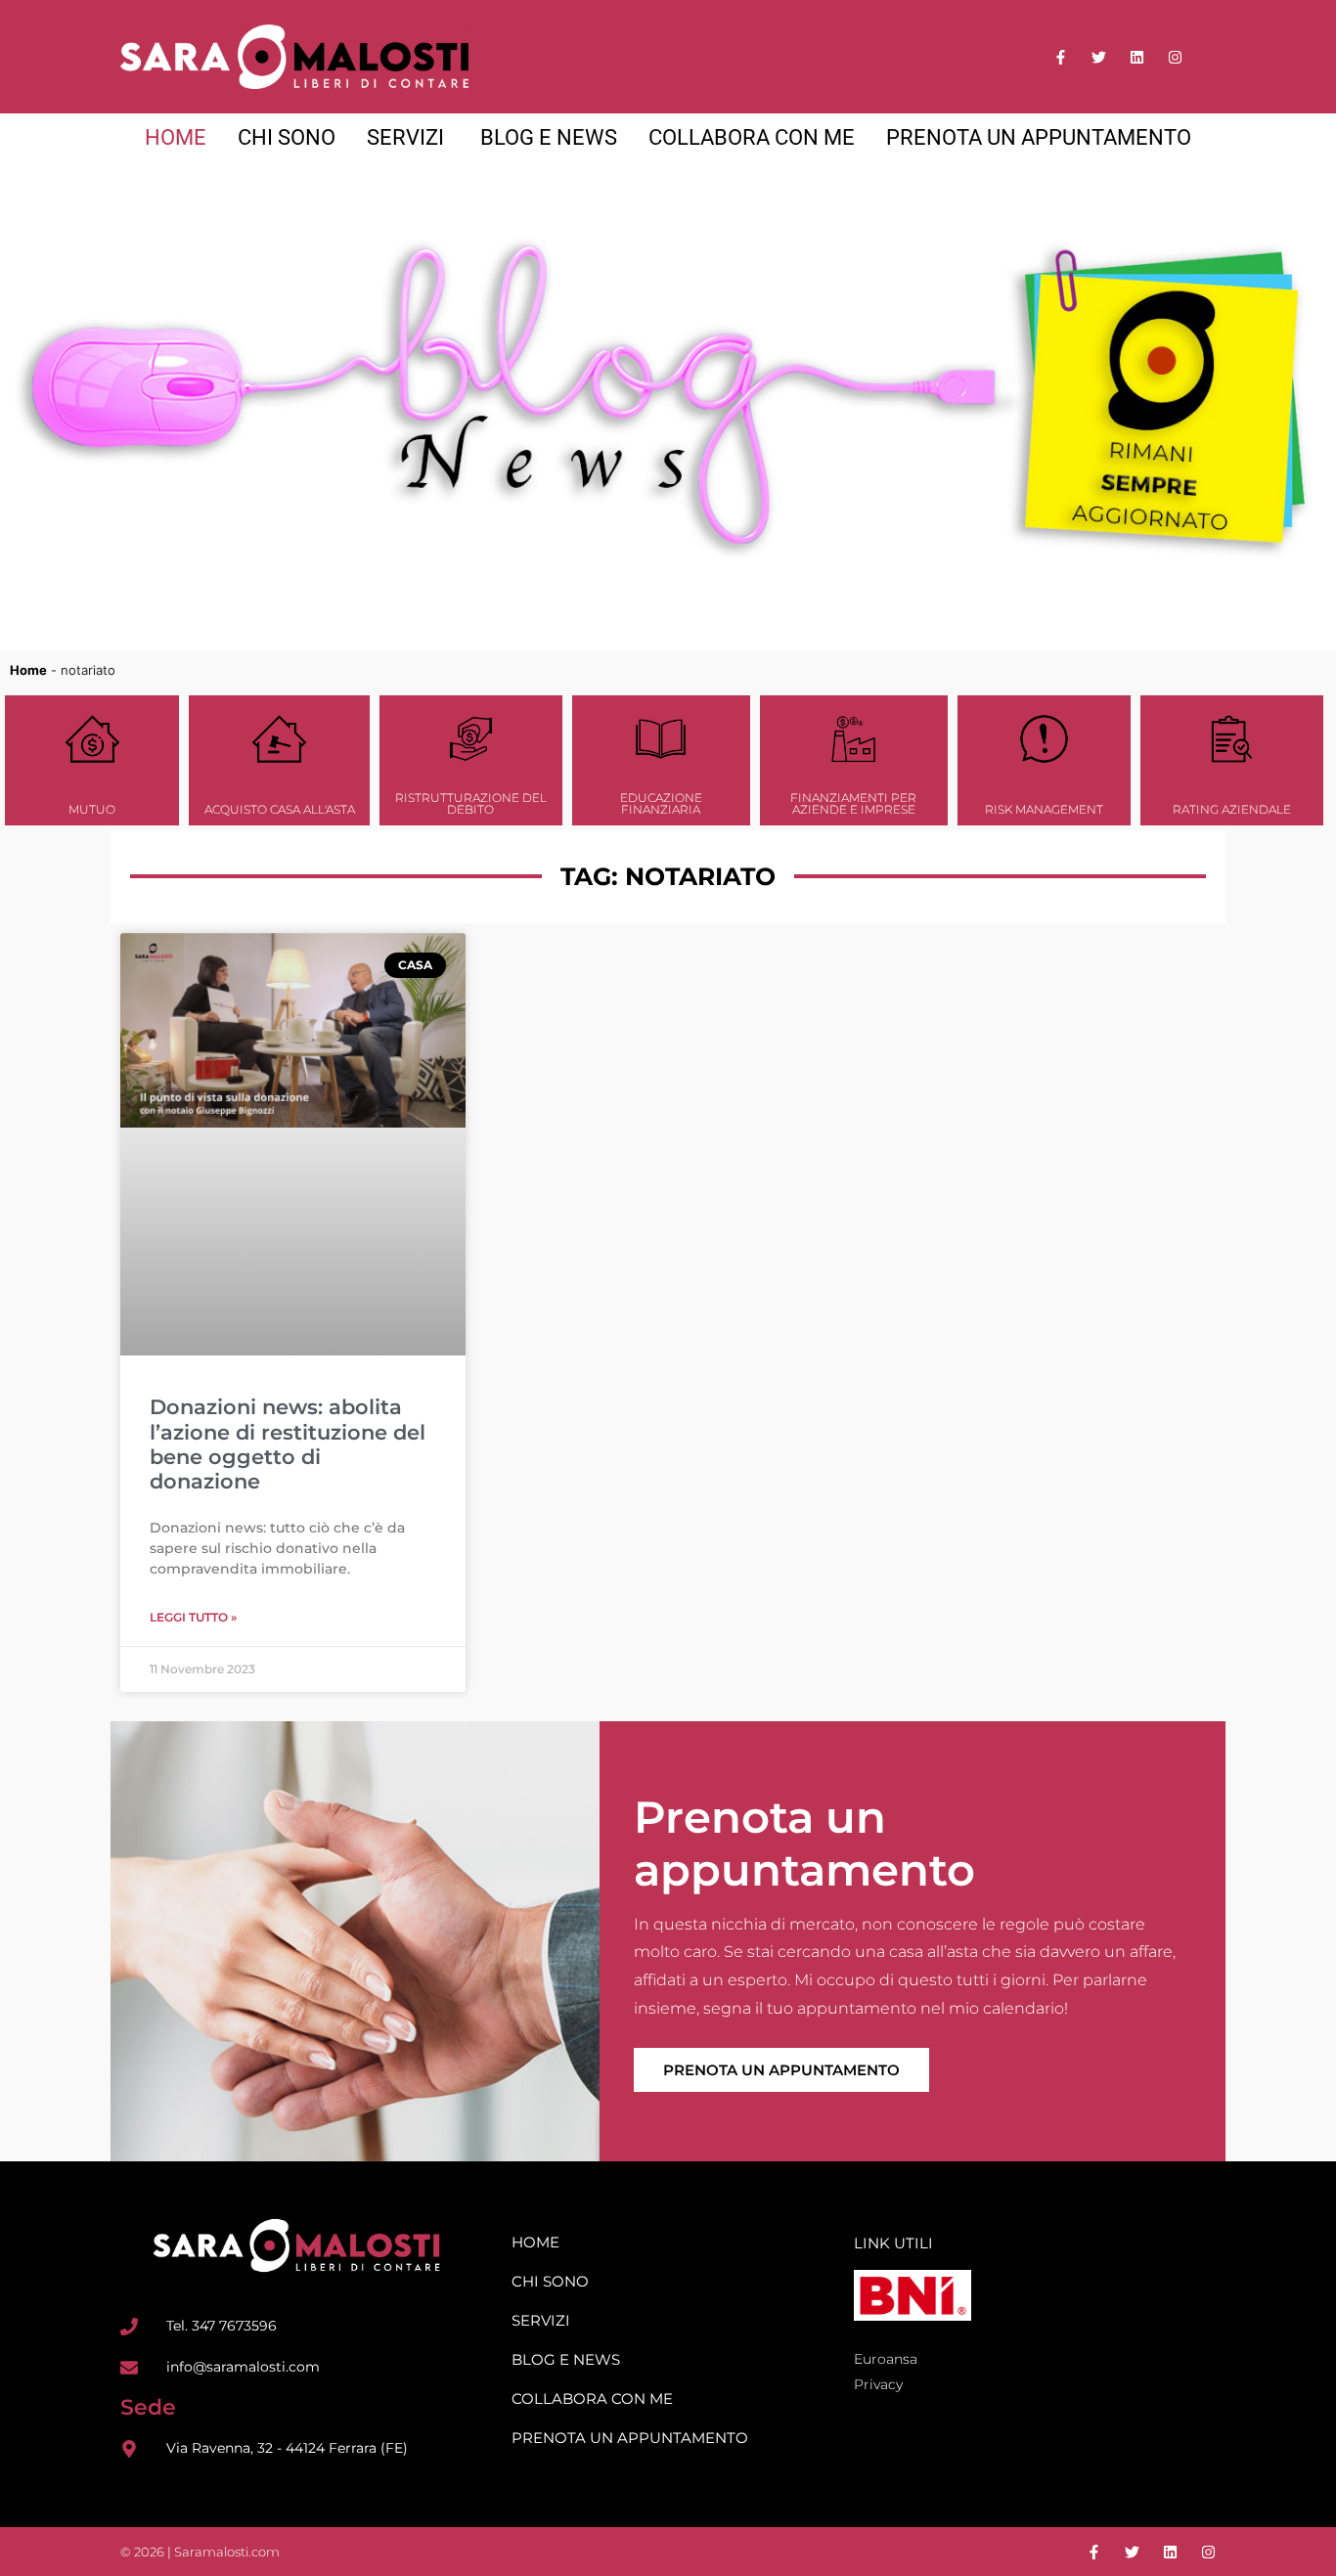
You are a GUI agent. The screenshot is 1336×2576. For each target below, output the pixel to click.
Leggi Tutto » (193, 1617)
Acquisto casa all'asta (280, 809)
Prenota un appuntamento (781, 2070)
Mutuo (92, 809)
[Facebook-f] (1061, 57)
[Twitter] (1099, 57)
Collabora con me (592, 2398)
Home (28, 670)
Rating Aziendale (1232, 809)
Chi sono (550, 2281)
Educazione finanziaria (661, 803)
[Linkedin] (1137, 57)
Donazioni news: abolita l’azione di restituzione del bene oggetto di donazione (288, 1444)
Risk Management (1044, 809)
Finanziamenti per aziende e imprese (853, 803)
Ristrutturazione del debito (471, 803)
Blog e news (566, 2359)
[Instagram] (1175, 57)
